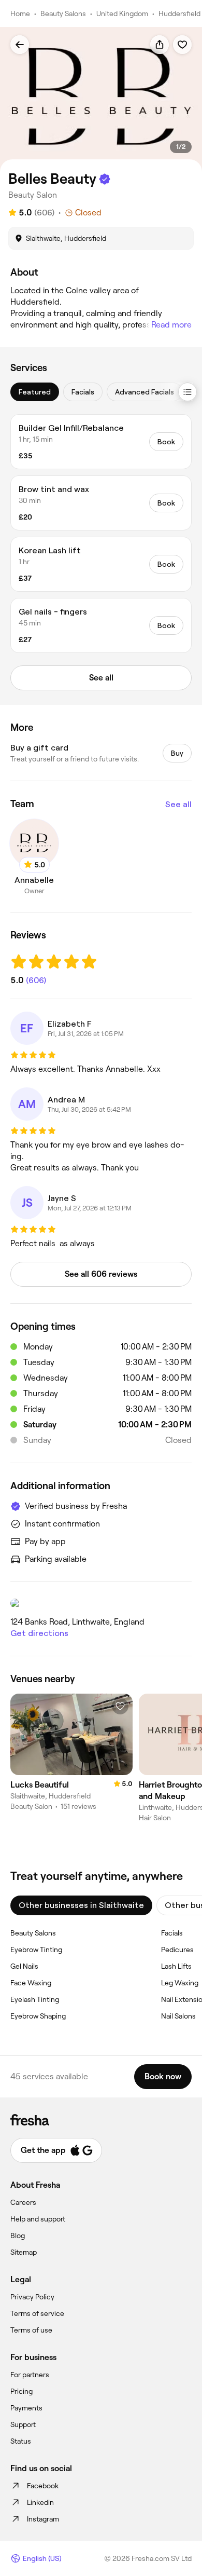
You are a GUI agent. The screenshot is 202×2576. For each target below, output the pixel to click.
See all (178, 804)
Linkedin (40, 2502)
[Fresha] (101, 2120)
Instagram (43, 2519)
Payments (26, 2408)
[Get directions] (101, 1603)
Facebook (43, 2486)
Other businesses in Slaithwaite (81, 1905)
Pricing (21, 2391)
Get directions (39, 1633)
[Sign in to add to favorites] (182, 45)
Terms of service (37, 2313)
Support (23, 2424)
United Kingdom (122, 13)
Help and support (38, 2219)
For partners (30, 2375)
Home (20, 13)
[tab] (35, 392)
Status (21, 2441)
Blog (18, 2236)
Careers (23, 2202)
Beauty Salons (63, 13)
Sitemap (24, 2252)
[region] (101, 99)
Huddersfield (179, 13)
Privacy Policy (32, 2297)
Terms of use (31, 2330)
